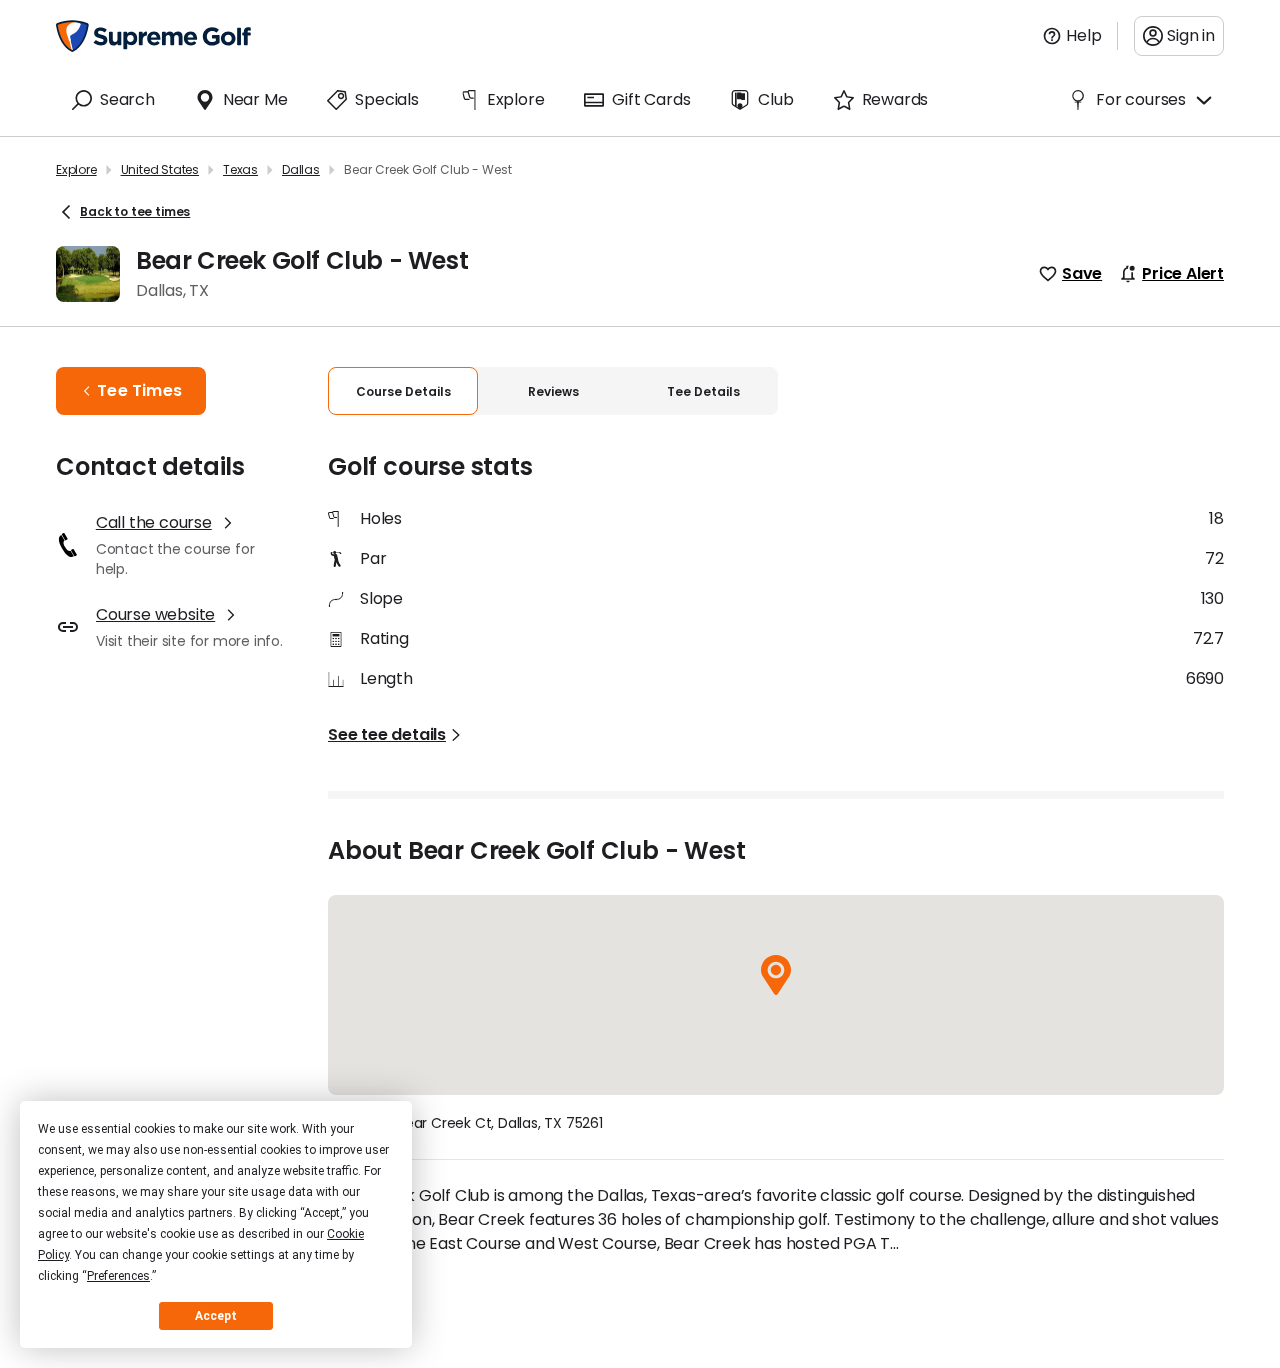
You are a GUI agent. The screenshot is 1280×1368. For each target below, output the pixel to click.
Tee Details (703, 391)
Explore (76, 169)
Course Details (403, 391)
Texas (240, 169)
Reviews (553, 391)
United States (160, 169)
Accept (216, 1316)
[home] (153, 36)
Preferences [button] (118, 1276)
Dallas (301, 169)
